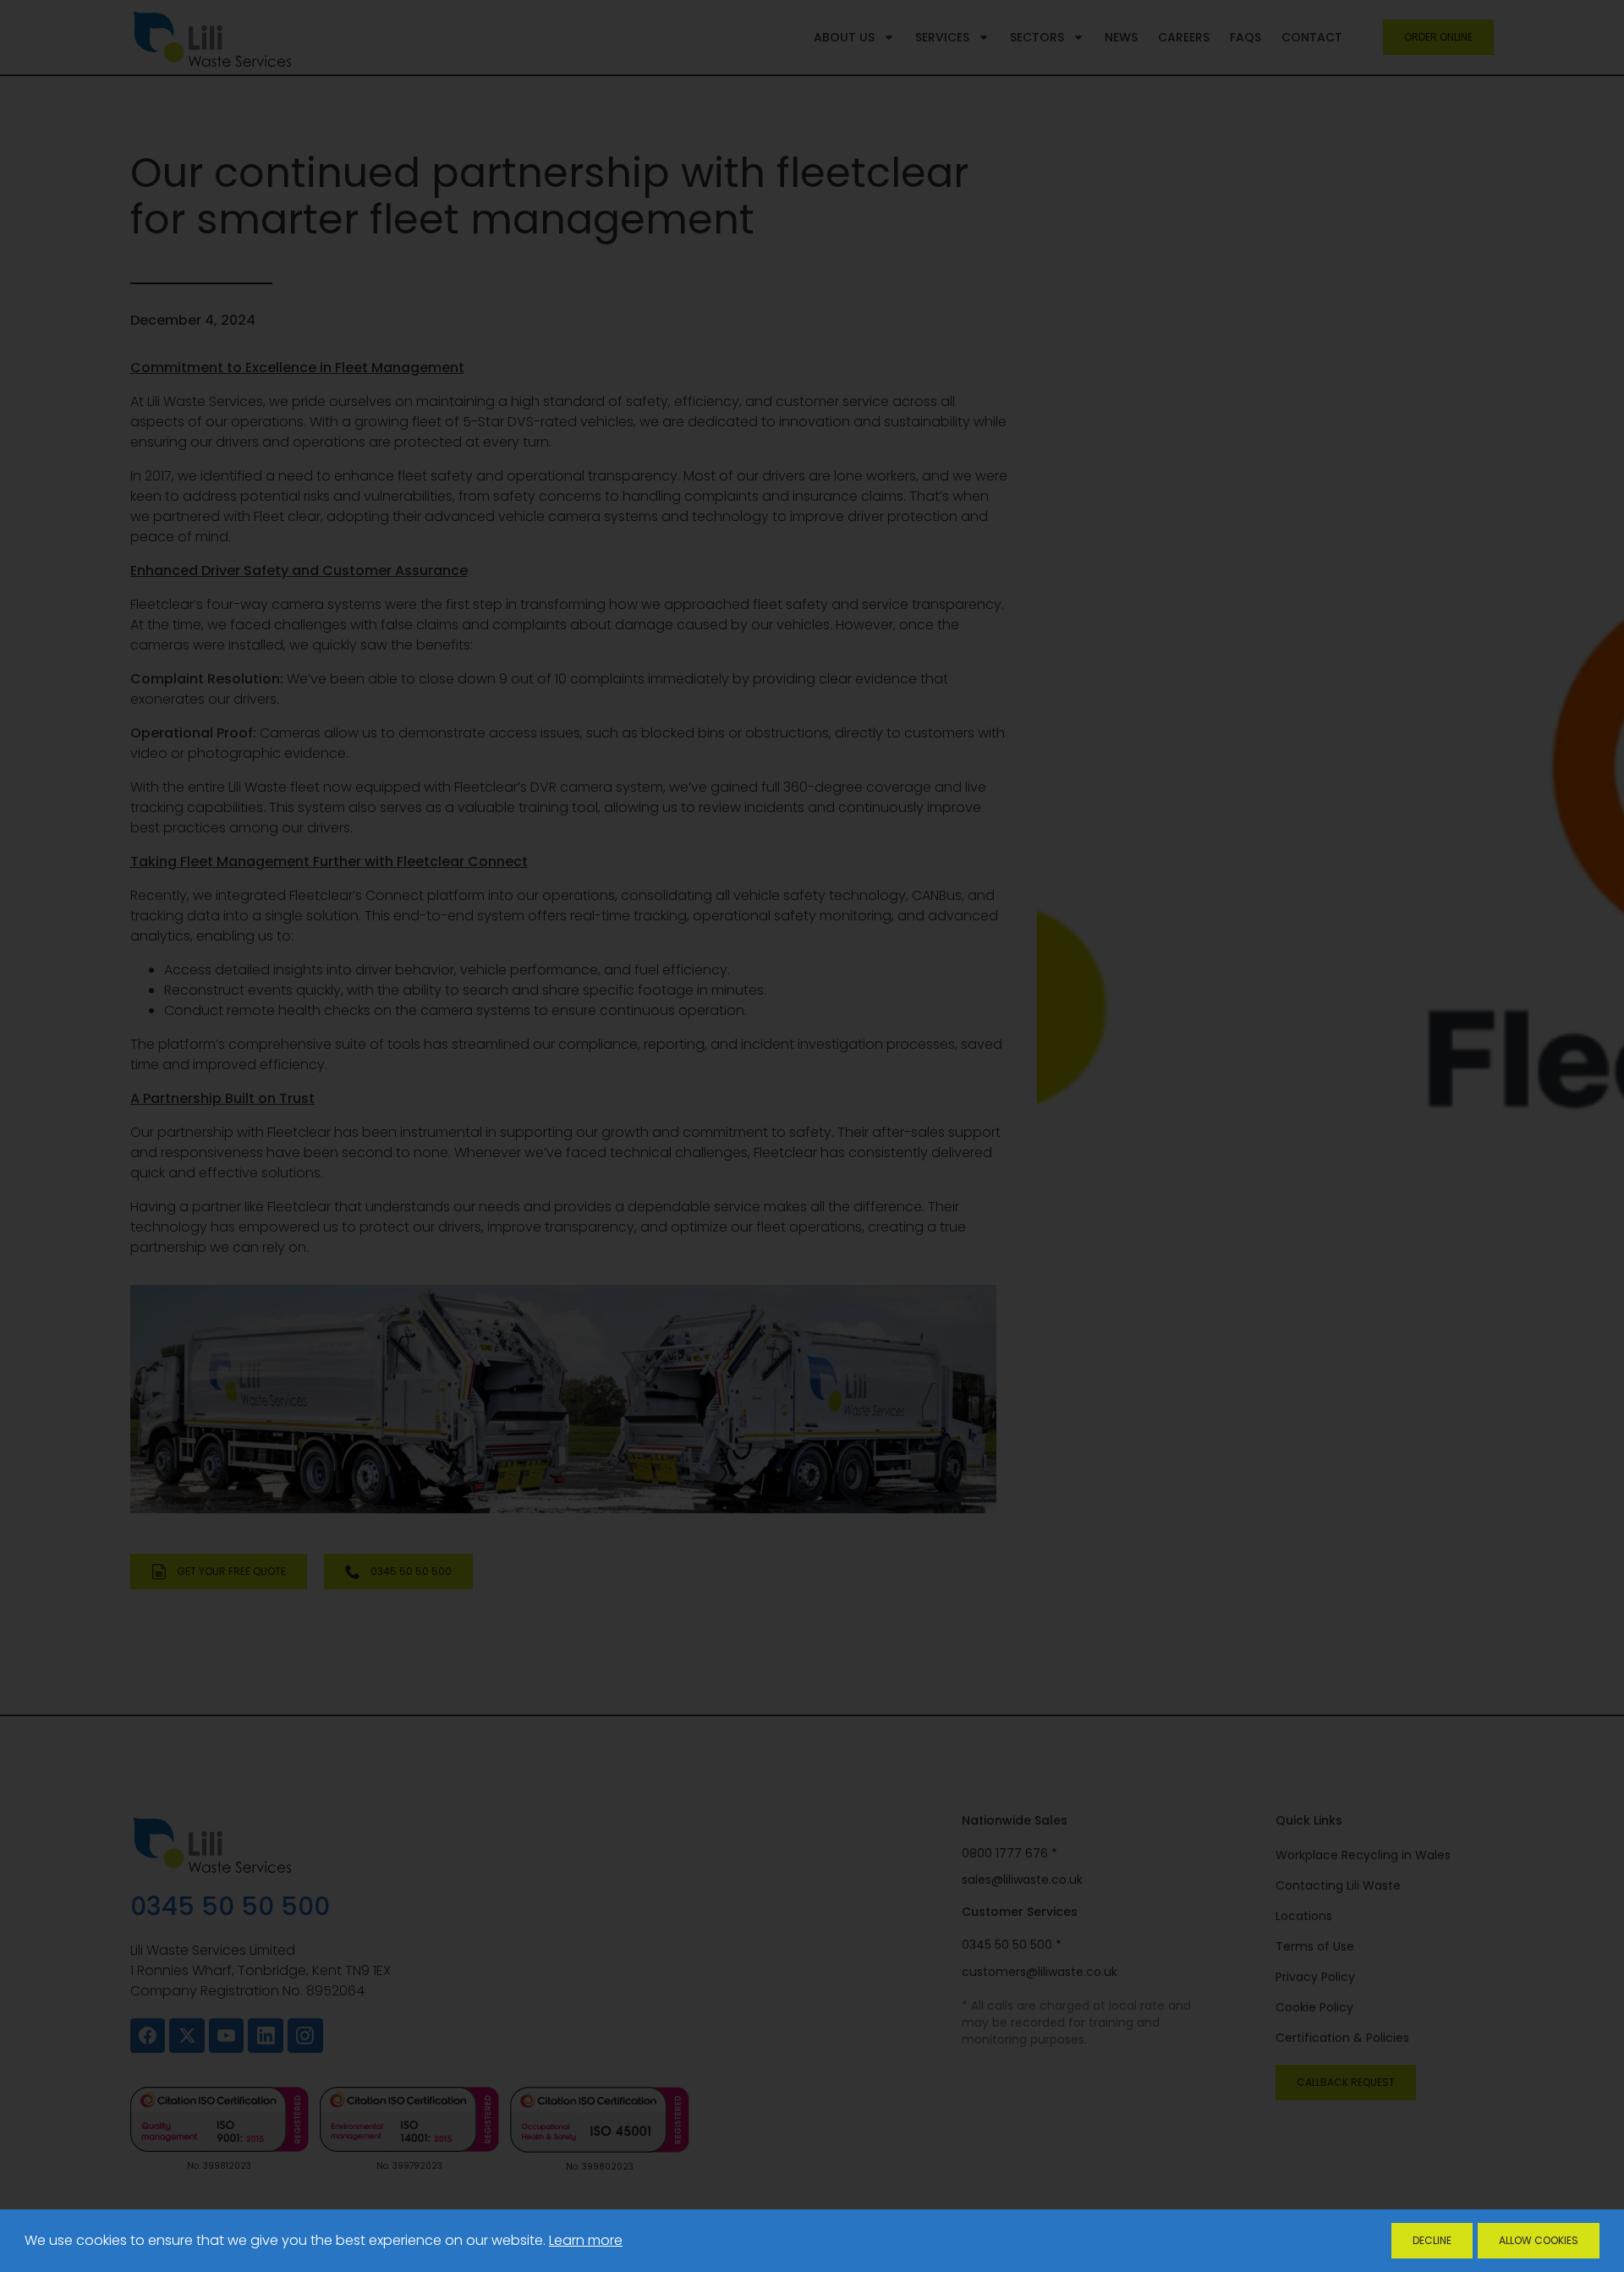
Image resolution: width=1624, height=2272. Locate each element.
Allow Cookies (1539, 2240)
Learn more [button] (586, 2240)
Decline (1432, 2240)
